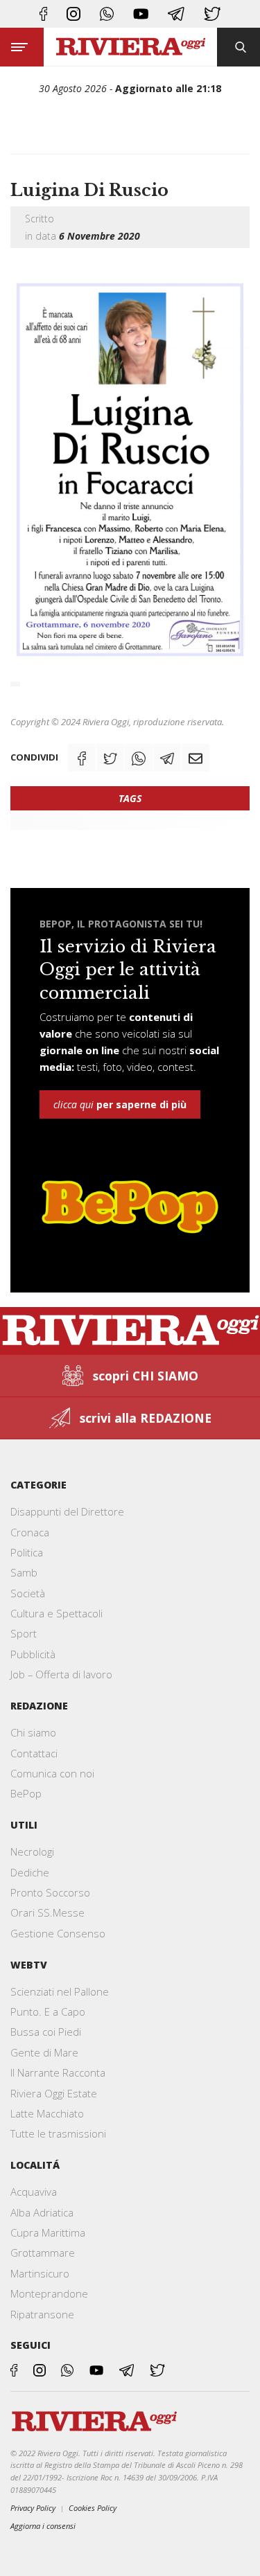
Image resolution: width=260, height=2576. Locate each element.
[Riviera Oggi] (130, 47)
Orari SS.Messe (47, 1912)
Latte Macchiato (47, 2113)
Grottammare (43, 2253)
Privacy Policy (33, 2508)
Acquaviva (34, 2192)
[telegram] (176, 14)
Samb (24, 1572)
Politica (27, 1552)
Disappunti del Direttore (67, 1511)
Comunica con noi (52, 1773)
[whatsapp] (107, 14)
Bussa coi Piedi (46, 2032)
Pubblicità (33, 1654)
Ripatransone (42, 2314)
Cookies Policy (93, 2508)
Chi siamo (33, 1732)
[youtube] (141, 14)
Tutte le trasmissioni (58, 2133)
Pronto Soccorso (50, 1892)
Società (28, 1593)
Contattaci (34, 1753)
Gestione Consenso (58, 1933)
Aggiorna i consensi (43, 2526)
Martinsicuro (40, 2273)
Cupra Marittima (48, 2232)
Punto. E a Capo (48, 2011)
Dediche (30, 1872)
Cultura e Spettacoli (57, 1613)
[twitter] (212, 14)
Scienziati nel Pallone (60, 1991)
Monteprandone (49, 2293)
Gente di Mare (44, 2052)
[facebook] (43, 14)
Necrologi (32, 1851)
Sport (24, 1633)
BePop (26, 1793)
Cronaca (30, 1532)
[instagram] (73, 14)
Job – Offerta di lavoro (61, 1674)
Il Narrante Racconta (58, 2072)
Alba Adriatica (42, 2212)
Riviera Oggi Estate (54, 2093)
